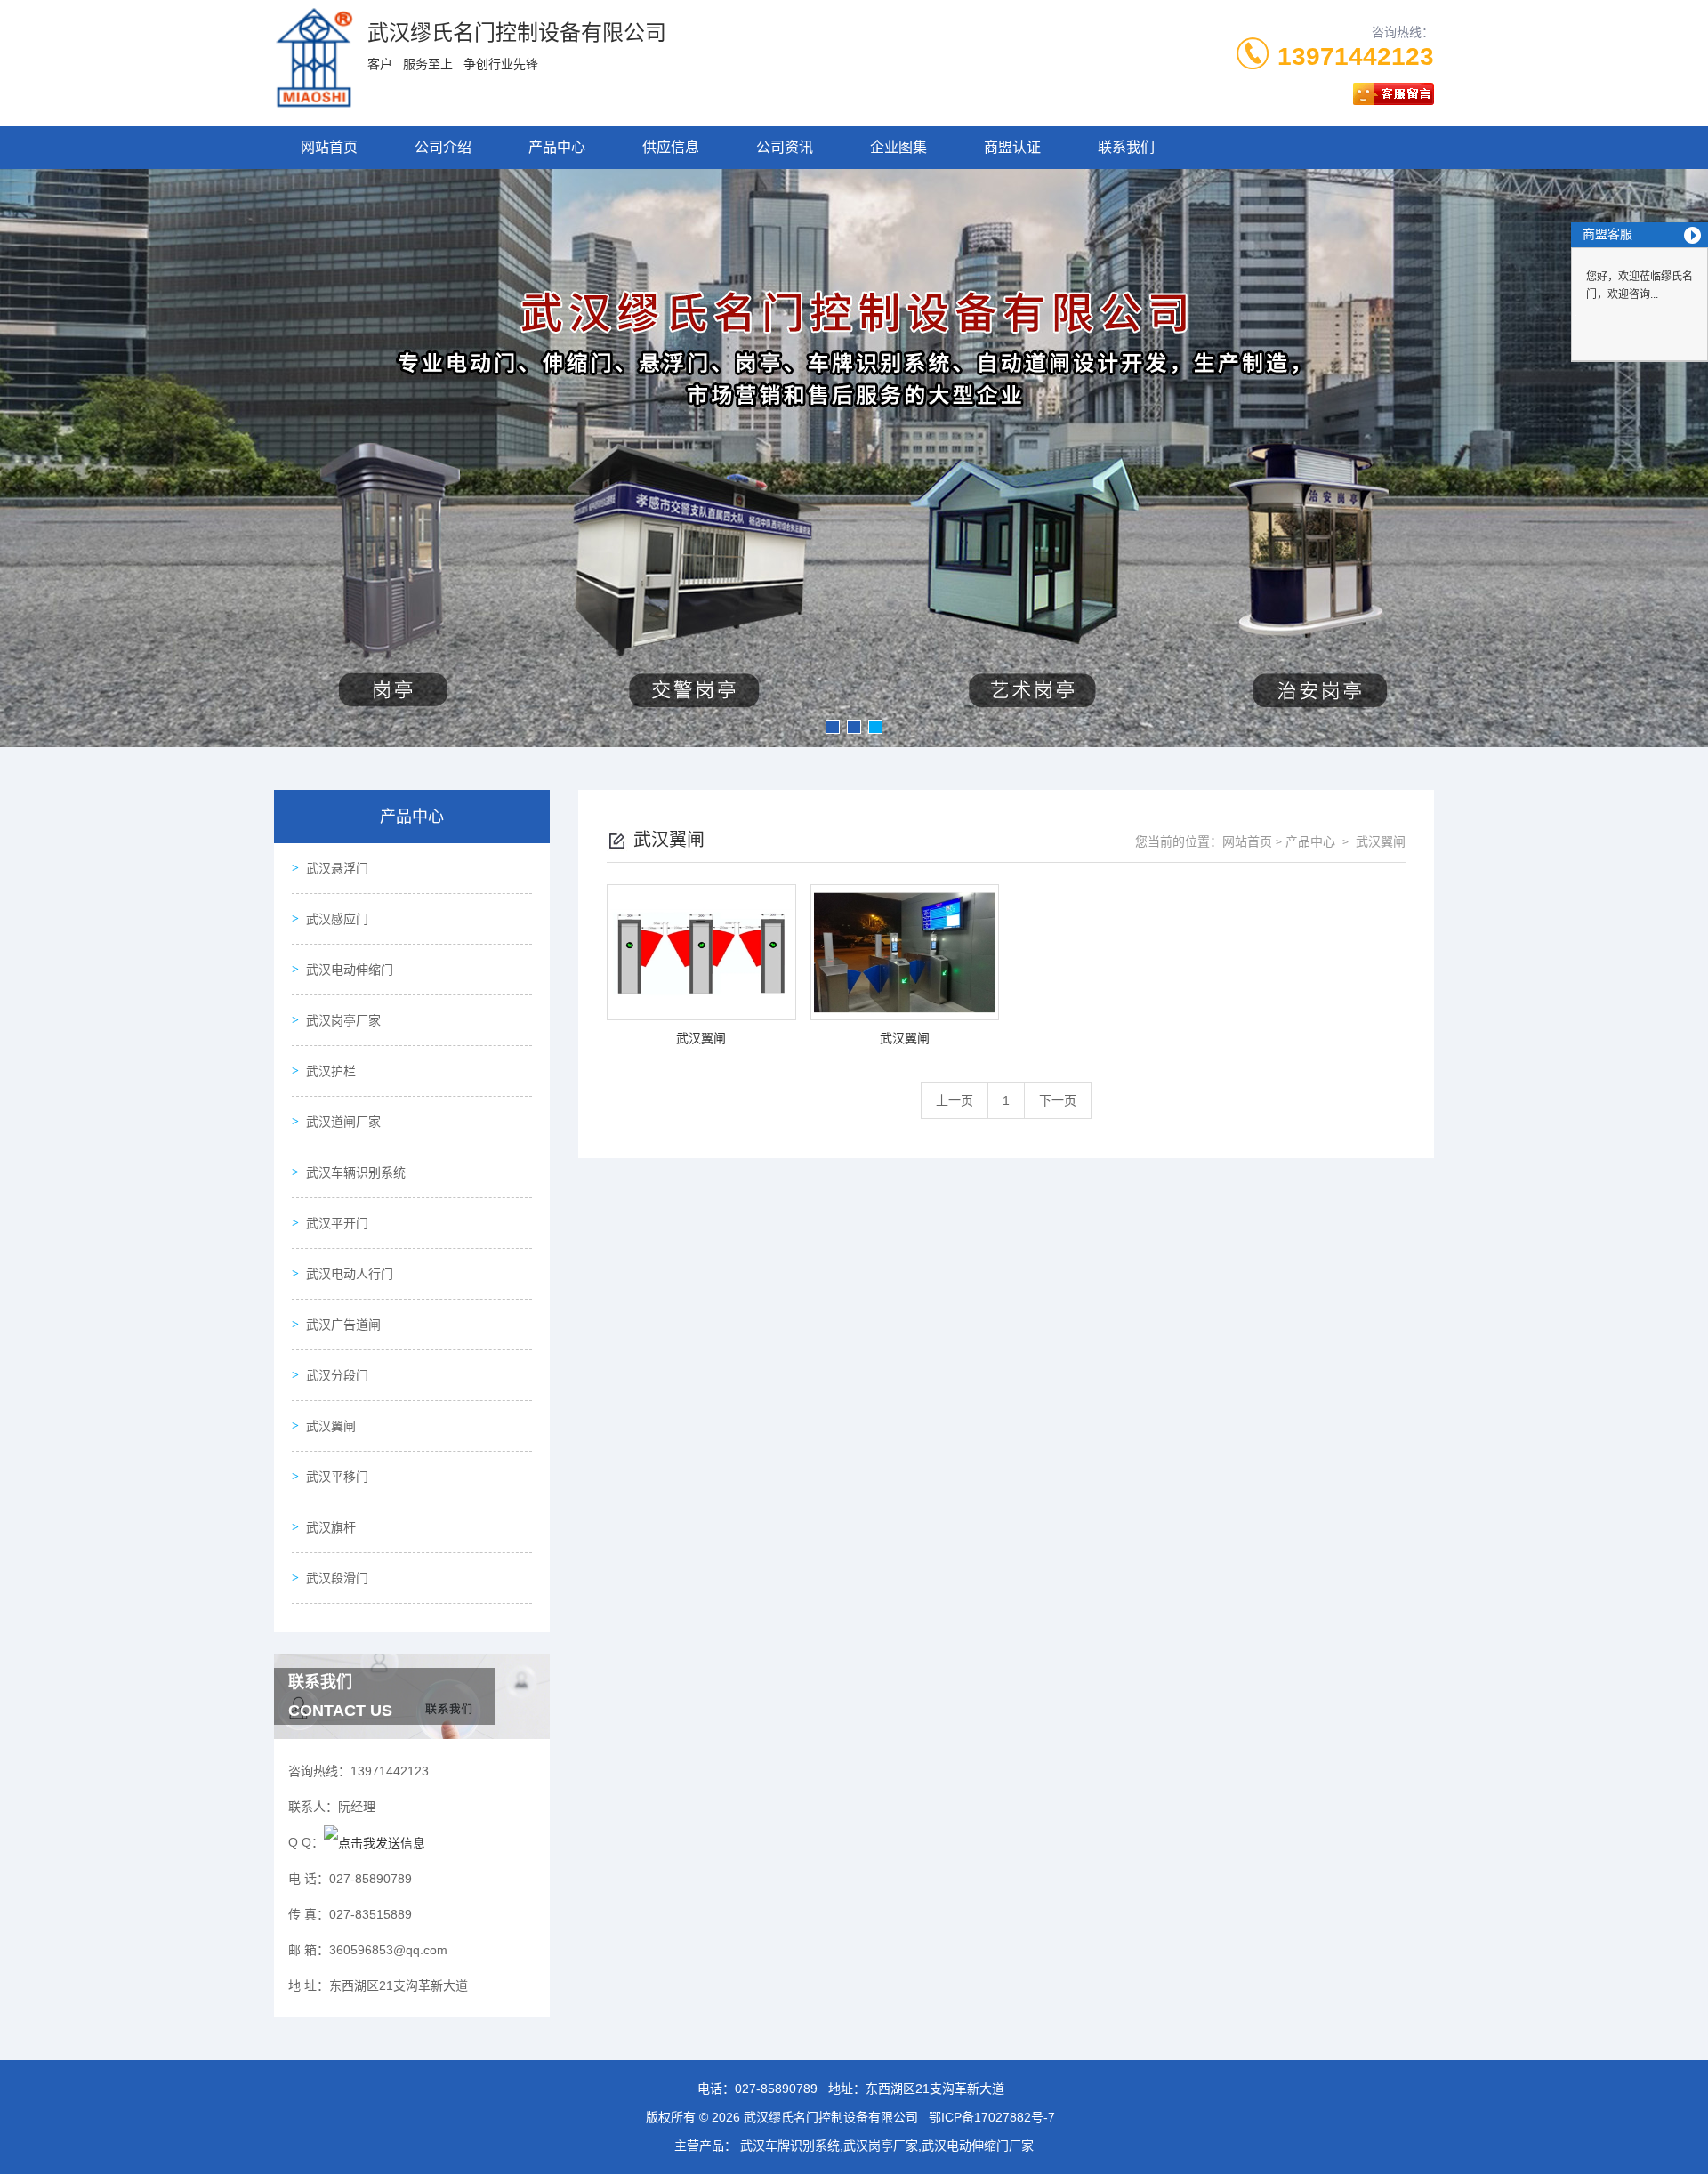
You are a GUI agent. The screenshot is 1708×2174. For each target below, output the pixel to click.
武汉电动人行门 (350, 1274)
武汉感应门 (337, 919)
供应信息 (671, 147)
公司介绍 (443, 147)
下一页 (1058, 1100)
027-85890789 (776, 2089)
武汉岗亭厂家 (343, 1020)
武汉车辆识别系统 (356, 1172)
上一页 (955, 1100)
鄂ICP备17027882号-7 (992, 2117)
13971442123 (1356, 56)
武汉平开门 (337, 1223)
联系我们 (1126, 147)
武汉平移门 (337, 1477)
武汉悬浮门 (337, 868)
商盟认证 (1012, 147)
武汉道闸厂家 (343, 1122)
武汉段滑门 (337, 1578)
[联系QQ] (375, 1842)
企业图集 (898, 147)
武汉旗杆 (331, 1527)
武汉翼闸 (331, 1426)
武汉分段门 (337, 1375)
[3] (854, 458)
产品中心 (557, 147)
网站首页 (329, 147)
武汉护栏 (331, 1071)
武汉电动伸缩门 (350, 970)
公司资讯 (785, 147)
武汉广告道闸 (343, 1325)
